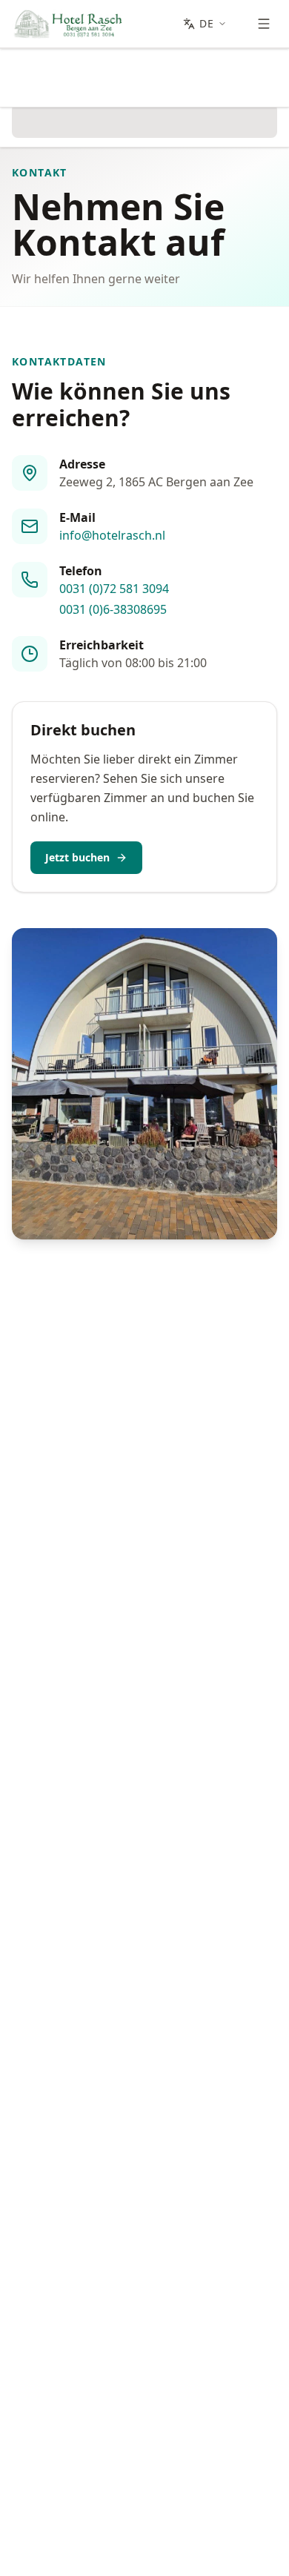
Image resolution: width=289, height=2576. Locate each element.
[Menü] (264, 24)
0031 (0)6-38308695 (113, 609)
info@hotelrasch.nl (112, 535)
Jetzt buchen (77, 857)
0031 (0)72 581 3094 (114, 589)
